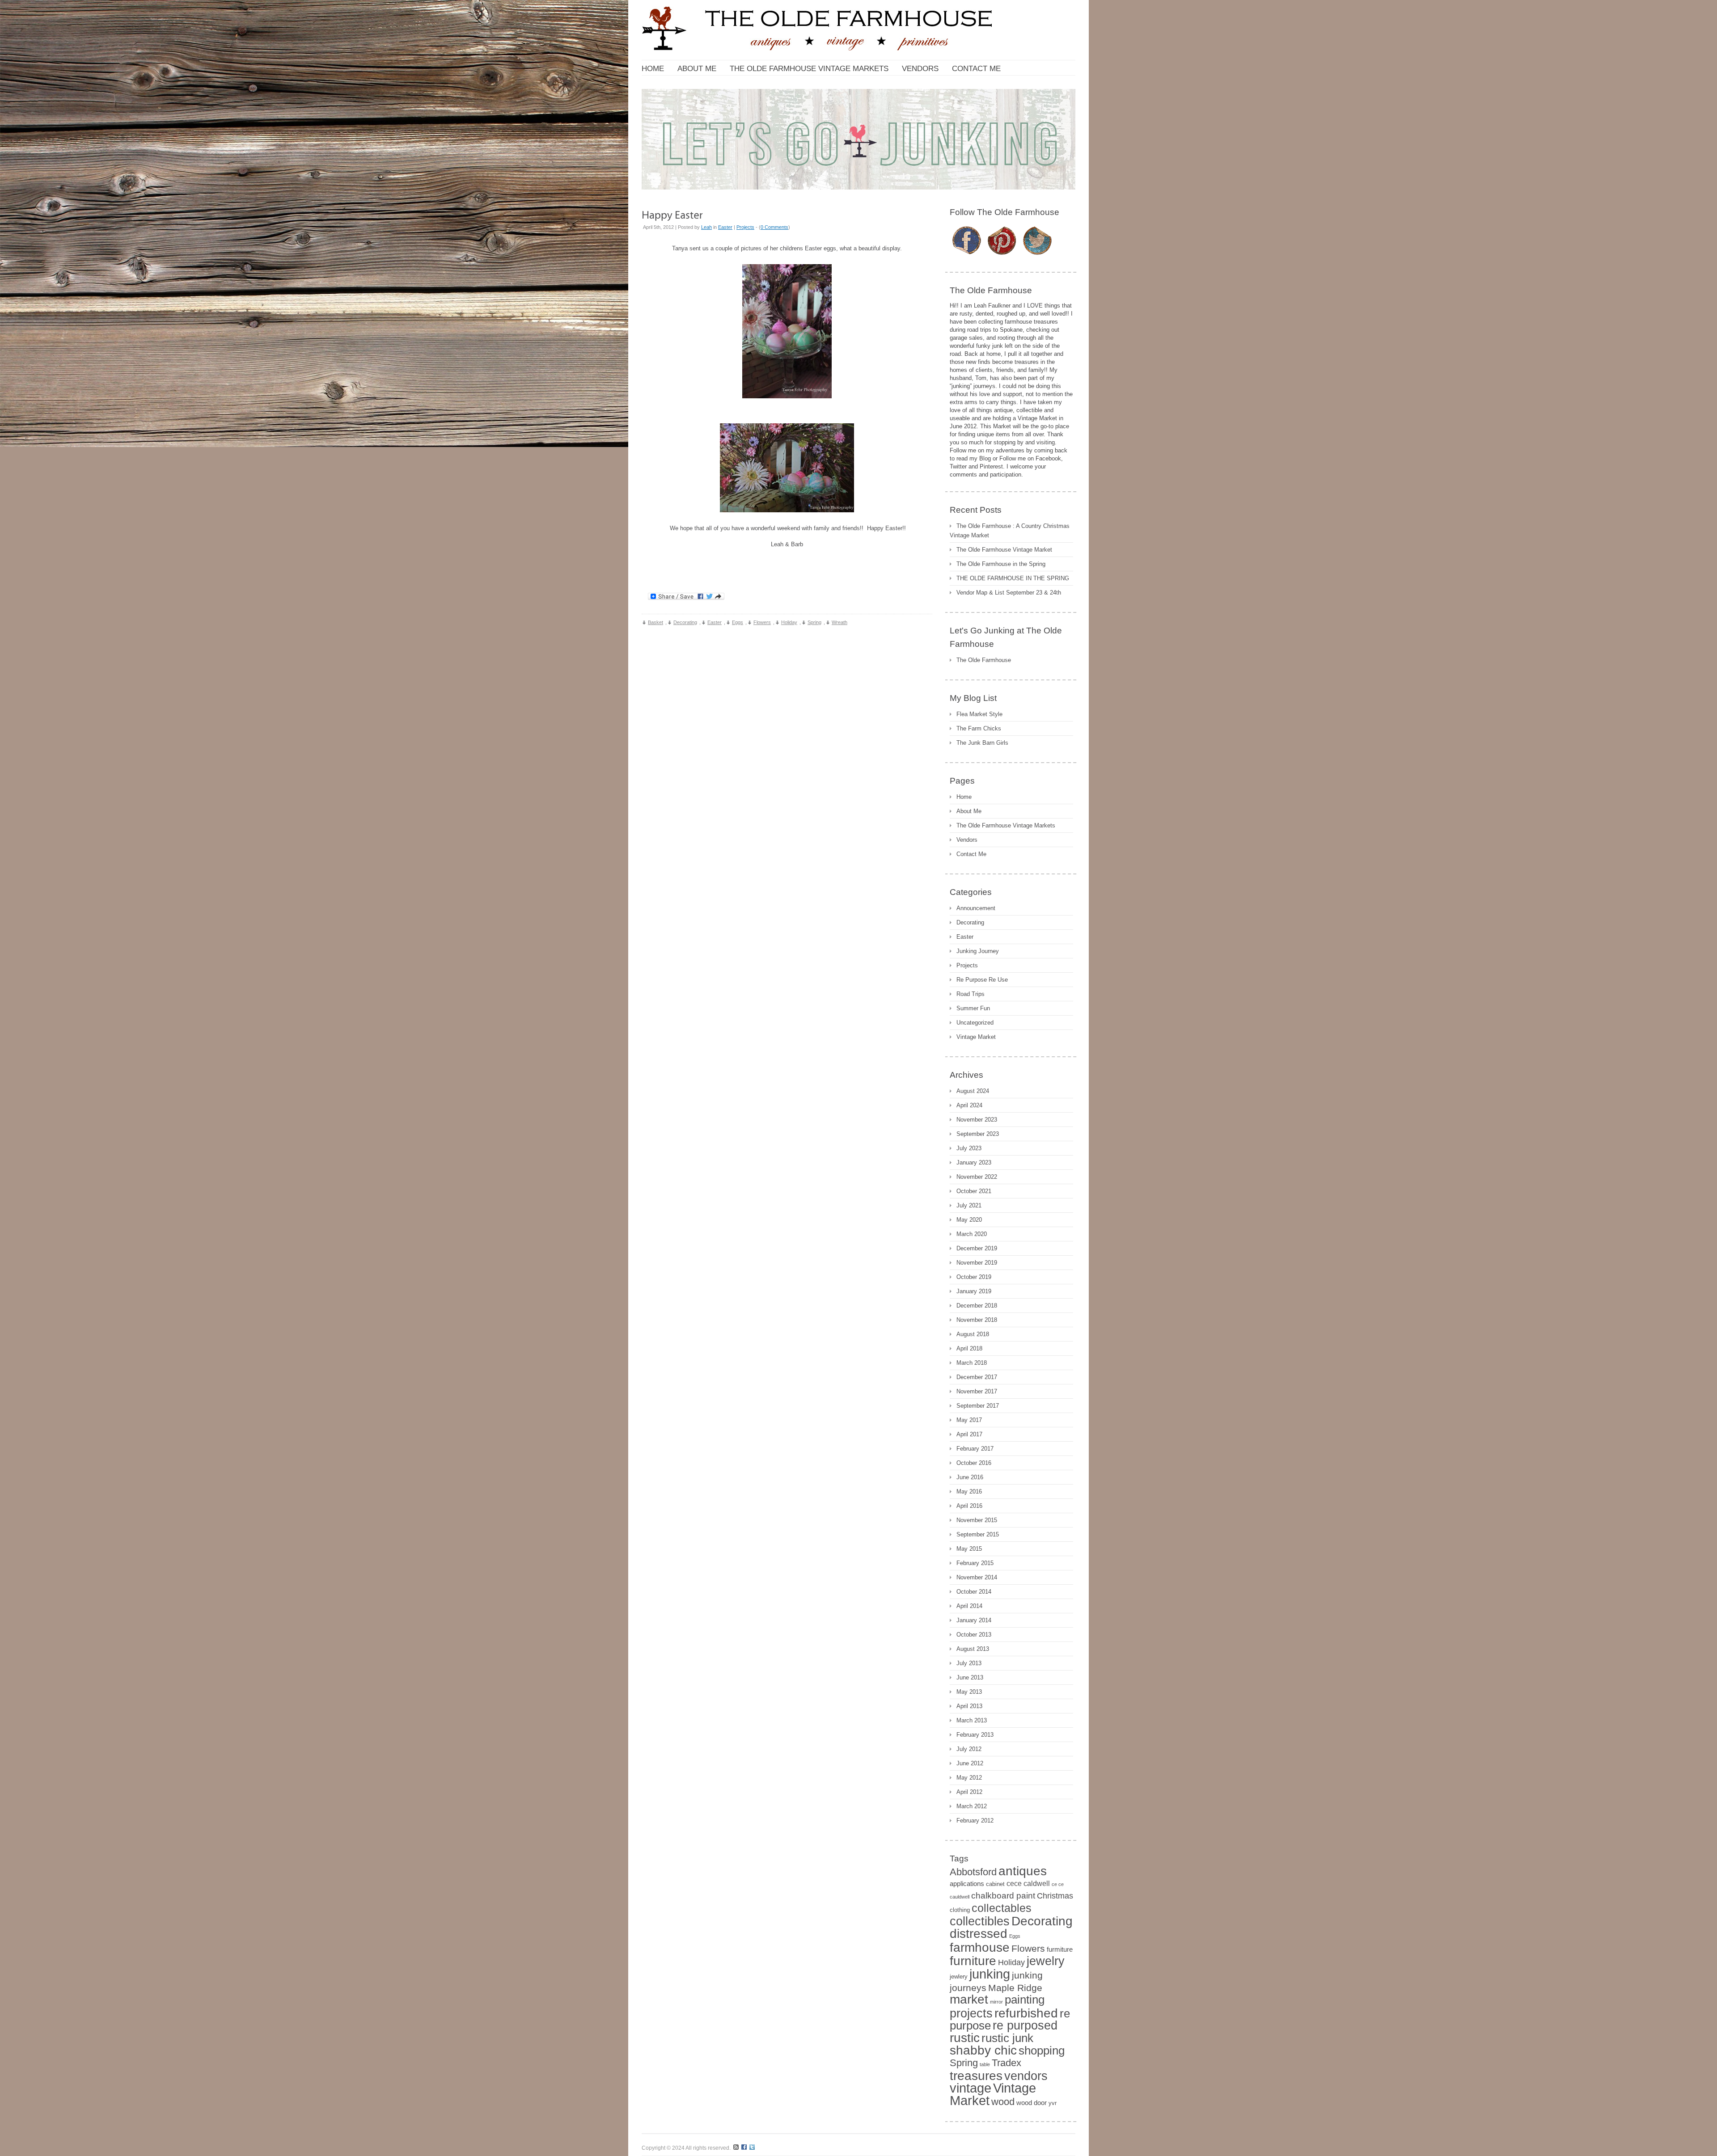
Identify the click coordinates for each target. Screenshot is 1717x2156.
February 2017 (975, 1449)
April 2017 (969, 1434)
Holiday (789, 622)
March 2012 (972, 1806)
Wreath (839, 622)
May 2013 (969, 1692)
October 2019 (974, 1277)
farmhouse (980, 1947)
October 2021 (974, 1191)
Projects (745, 227)
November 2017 (977, 1391)
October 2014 (974, 1592)
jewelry (1046, 1961)
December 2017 (977, 1377)
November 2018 (977, 1320)
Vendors (967, 840)
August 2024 (973, 1091)
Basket (656, 622)
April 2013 (969, 1706)
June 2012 (970, 1763)
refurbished (1026, 2013)
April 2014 (969, 1606)
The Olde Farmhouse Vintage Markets (1006, 825)
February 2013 (975, 1735)
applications (967, 1884)
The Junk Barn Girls (982, 743)
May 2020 (969, 1220)
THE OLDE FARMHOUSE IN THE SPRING (1013, 578)
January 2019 (974, 1291)
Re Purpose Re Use (982, 980)
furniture (973, 1961)
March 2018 (972, 1363)
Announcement (976, 908)
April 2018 (969, 1348)
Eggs (738, 622)
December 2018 (977, 1306)
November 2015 (977, 1520)
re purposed (1025, 2025)
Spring (814, 622)
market (969, 1999)
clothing (960, 1910)
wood (1003, 2102)
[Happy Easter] (672, 214)
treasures (976, 2076)
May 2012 (969, 1778)
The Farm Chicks (979, 728)
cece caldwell (1028, 1884)
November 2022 (977, 1177)
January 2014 (974, 1620)
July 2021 (969, 1205)
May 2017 (969, 1420)
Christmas (1055, 1896)
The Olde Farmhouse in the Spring (1001, 564)
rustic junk (1007, 2038)
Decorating (685, 622)
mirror (996, 2002)
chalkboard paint (1003, 1896)
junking (990, 1974)
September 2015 (978, 1534)
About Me (969, 811)
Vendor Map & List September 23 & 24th (1009, 593)
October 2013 (974, 1635)
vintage (971, 2088)
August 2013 (973, 1649)
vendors (1026, 2076)
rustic (965, 2038)
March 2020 (972, 1234)
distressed (979, 1933)
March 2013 (972, 1720)
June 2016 (970, 1477)
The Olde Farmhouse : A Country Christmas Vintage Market (1010, 531)
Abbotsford (973, 1872)
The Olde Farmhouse (984, 660)
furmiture (1060, 1949)
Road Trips (971, 994)
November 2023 (977, 1120)
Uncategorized (975, 1023)
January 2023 (974, 1162)
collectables (1002, 1908)
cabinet (995, 1884)
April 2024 (969, 1105)
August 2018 (973, 1334)
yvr (1053, 2103)
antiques (1023, 1871)
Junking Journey (978, 951)
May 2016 (969, 1491)
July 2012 (969, 1749)
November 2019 (977, 1263)
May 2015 (969, 1549)
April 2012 (969, 1792)
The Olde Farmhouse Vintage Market (1004, 550)
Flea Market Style (979, 714)
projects (971, 2013)
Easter (725, 227)
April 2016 (969, 1506)
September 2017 (978, 1406)
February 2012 (975, 1821)
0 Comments (774, 227)
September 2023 (978, 1134)
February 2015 (975, 1563)
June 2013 (970, 1677)
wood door (1032, 2103)
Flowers (762, 622)
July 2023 (969, 1148)
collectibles (980, 1921)
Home (964, 797)
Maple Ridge (1015, 1988)
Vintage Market (976, 1037)
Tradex (1007, 2063)
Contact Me (971, 854)
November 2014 (977, 1577)
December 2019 (977, 1248)
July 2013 (969, 1663)
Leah (706, 227)
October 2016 (974, 1463)
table (985, 2064)
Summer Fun (973, 1008)
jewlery (959, 1977)
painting (1025, 2000)
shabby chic (983, 2050)
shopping (1042, 2051)
